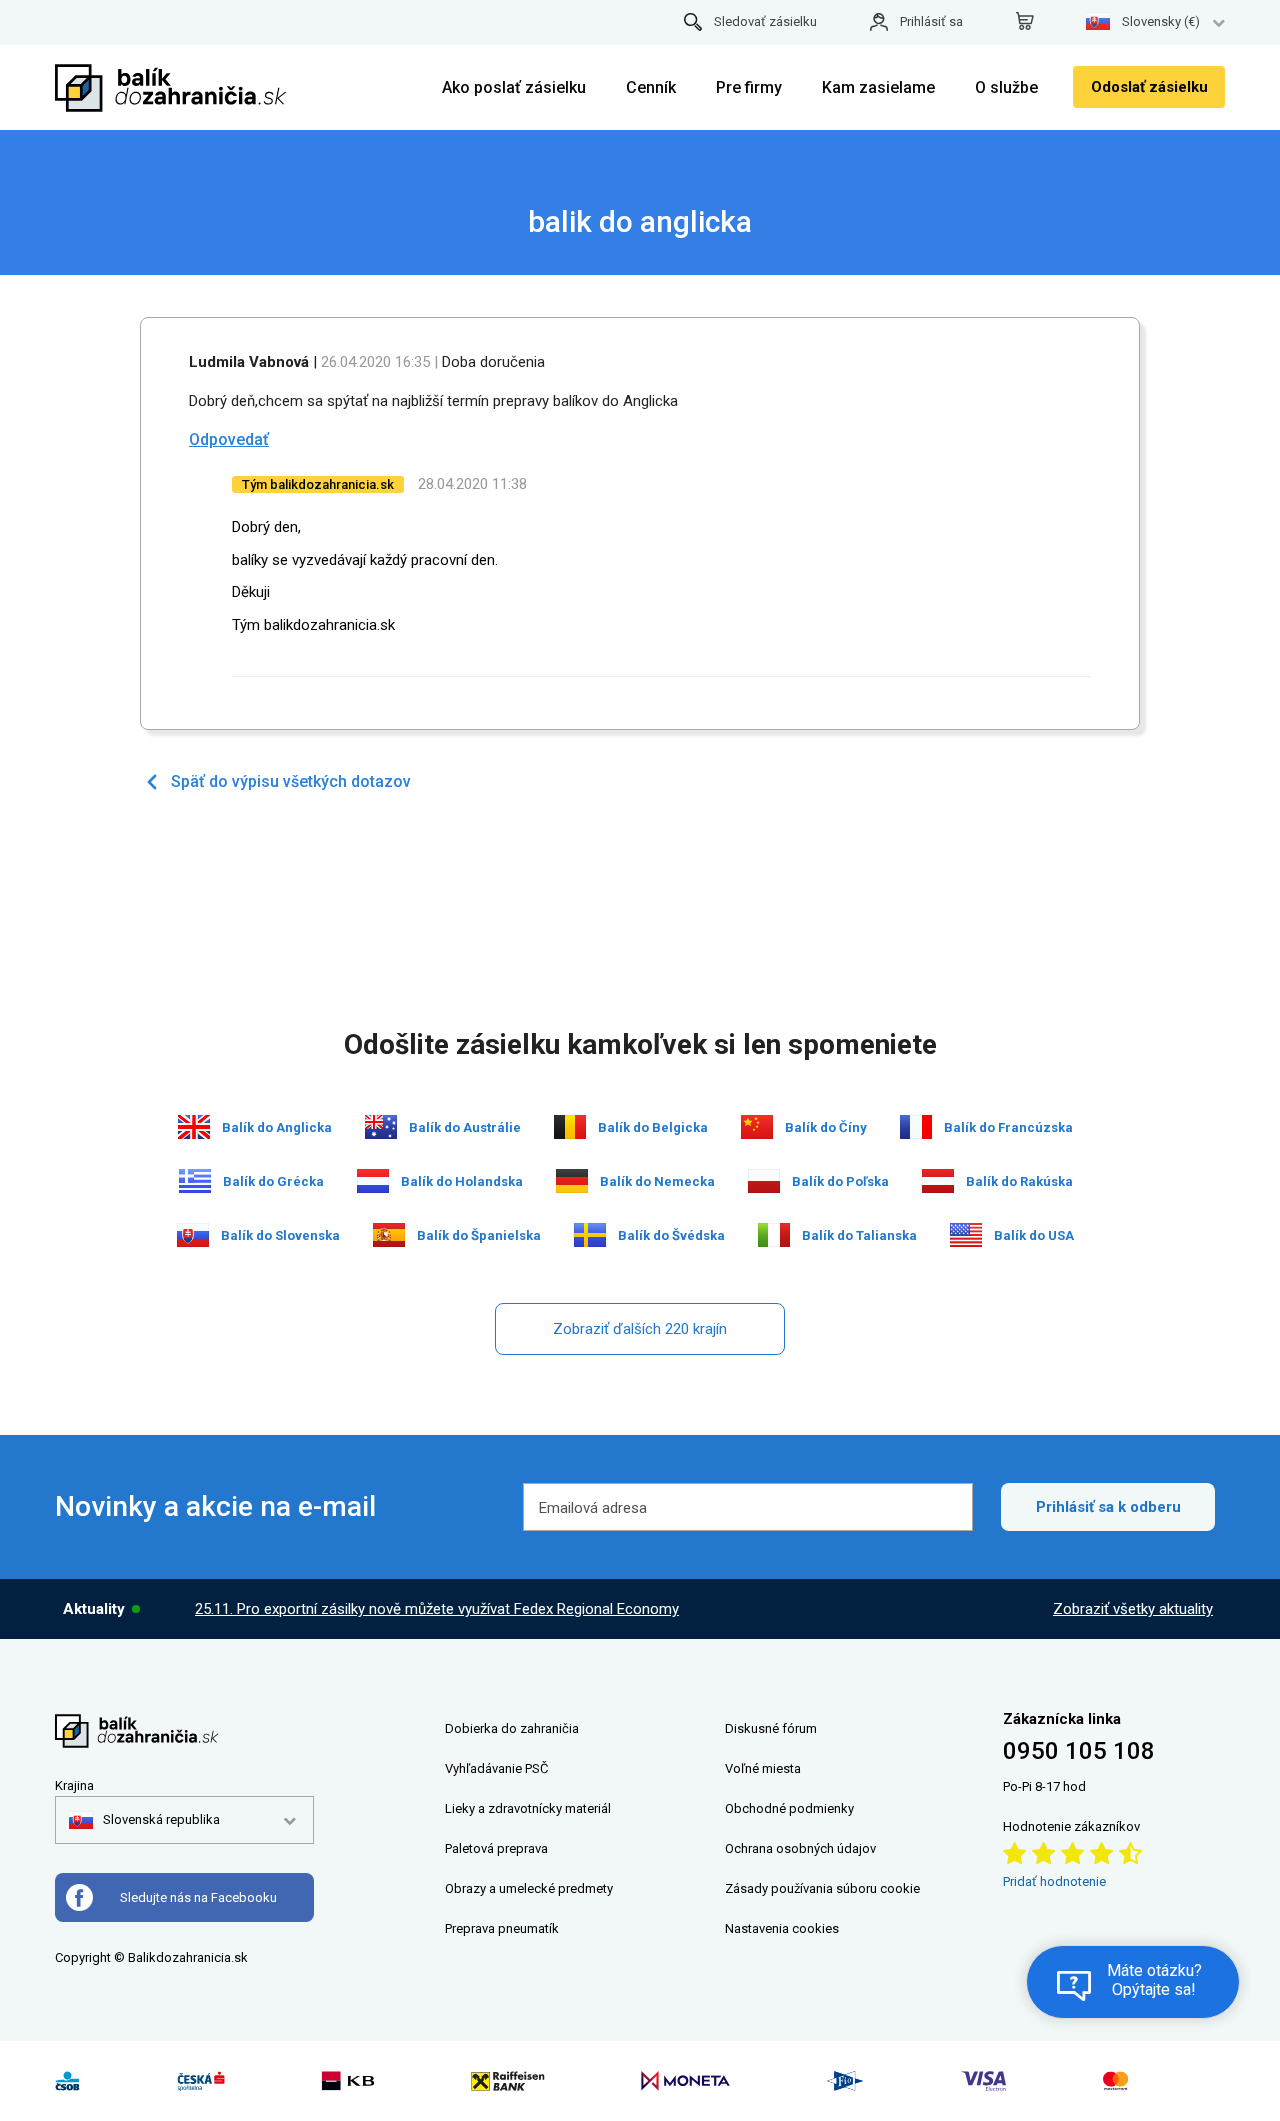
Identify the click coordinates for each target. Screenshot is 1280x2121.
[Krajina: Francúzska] (916, 1127)
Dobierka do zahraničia (512, 1728)
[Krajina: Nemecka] (572, 1181)
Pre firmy (749, 87)
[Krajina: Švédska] (590, 1235)
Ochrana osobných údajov (800, 1848)
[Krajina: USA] (966, 1235)
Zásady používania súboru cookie (822, 1888)
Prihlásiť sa (931, 21)
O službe (1006, 87)
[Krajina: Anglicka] (194, 1127)
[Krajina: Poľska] (764, 1181)
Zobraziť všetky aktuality (1133, 1609)
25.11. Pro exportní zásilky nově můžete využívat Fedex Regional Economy (437, 1609)
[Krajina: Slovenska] (193, 1235)
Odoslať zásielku (1149, 87)
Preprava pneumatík (502, 1928)
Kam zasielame (878, 87)
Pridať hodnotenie (1054, 1881)
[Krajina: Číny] (757, 1127)
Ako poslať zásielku (514, 87)
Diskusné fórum (771, 1728)
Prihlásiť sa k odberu (1108, 1507)
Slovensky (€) (1161, 21)
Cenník (651, 87)
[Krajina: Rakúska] (938, 1181)
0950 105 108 (1079, 1751)
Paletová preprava (496, 1848)
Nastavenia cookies (782, 1928)
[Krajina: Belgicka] (570, 1127)
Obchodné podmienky (789, 1808)
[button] (144, 1820)
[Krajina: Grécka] (195, 1181)
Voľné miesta (763, 1768)
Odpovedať (229, 439)
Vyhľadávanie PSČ (496, 1768)
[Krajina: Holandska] (373, 1181)
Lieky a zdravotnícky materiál (528, 1808)
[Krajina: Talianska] (774, 1235)
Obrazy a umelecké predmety (529, 1888)
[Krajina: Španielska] (389, 1235)
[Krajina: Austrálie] (381, 1127)
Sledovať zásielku (765, 21)
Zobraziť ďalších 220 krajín (640, 1329)
